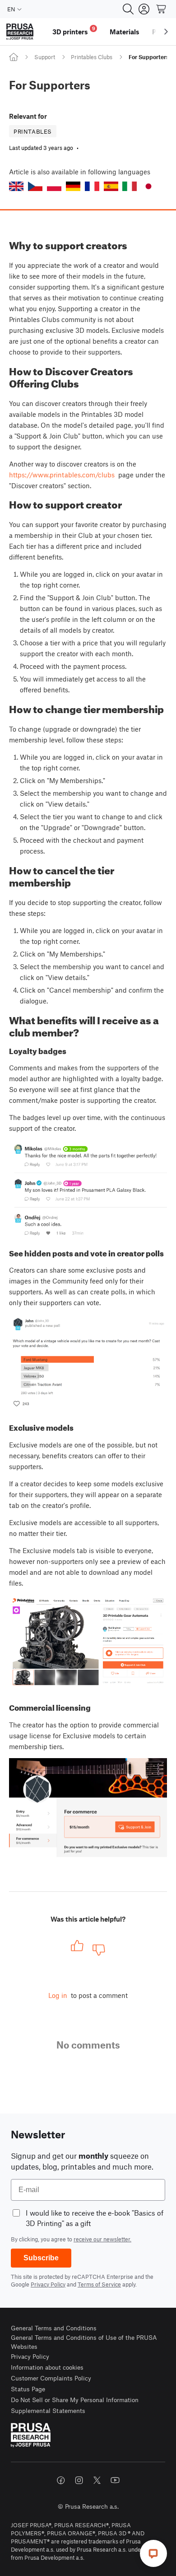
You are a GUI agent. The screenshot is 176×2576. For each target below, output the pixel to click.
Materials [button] (125, 32)
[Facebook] (61, 2480)
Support (45, 57)
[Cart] (162, 9)
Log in (58, 1995)
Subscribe (41, 2258)
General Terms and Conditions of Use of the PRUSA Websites (84, 2342)
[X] (97, 2480)
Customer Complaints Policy (51, 2378)
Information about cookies (47, 2367)
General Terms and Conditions (54, 2328)
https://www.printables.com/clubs (62, 475)
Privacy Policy (48, 2284)
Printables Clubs (92, 57)
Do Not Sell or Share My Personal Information (75, 2400)
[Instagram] (79, 2480)
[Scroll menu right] (166, 32)
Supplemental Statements (48, 2410)
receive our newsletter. (102, 2239)
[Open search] (128, 9)
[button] (16, 186)
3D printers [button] (74, 30)
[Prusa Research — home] (20, 32)
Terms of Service (99, 2284)
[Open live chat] (153, 2553)
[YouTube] (115, 2480)
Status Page (28, 2389)
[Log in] (144, 9)
